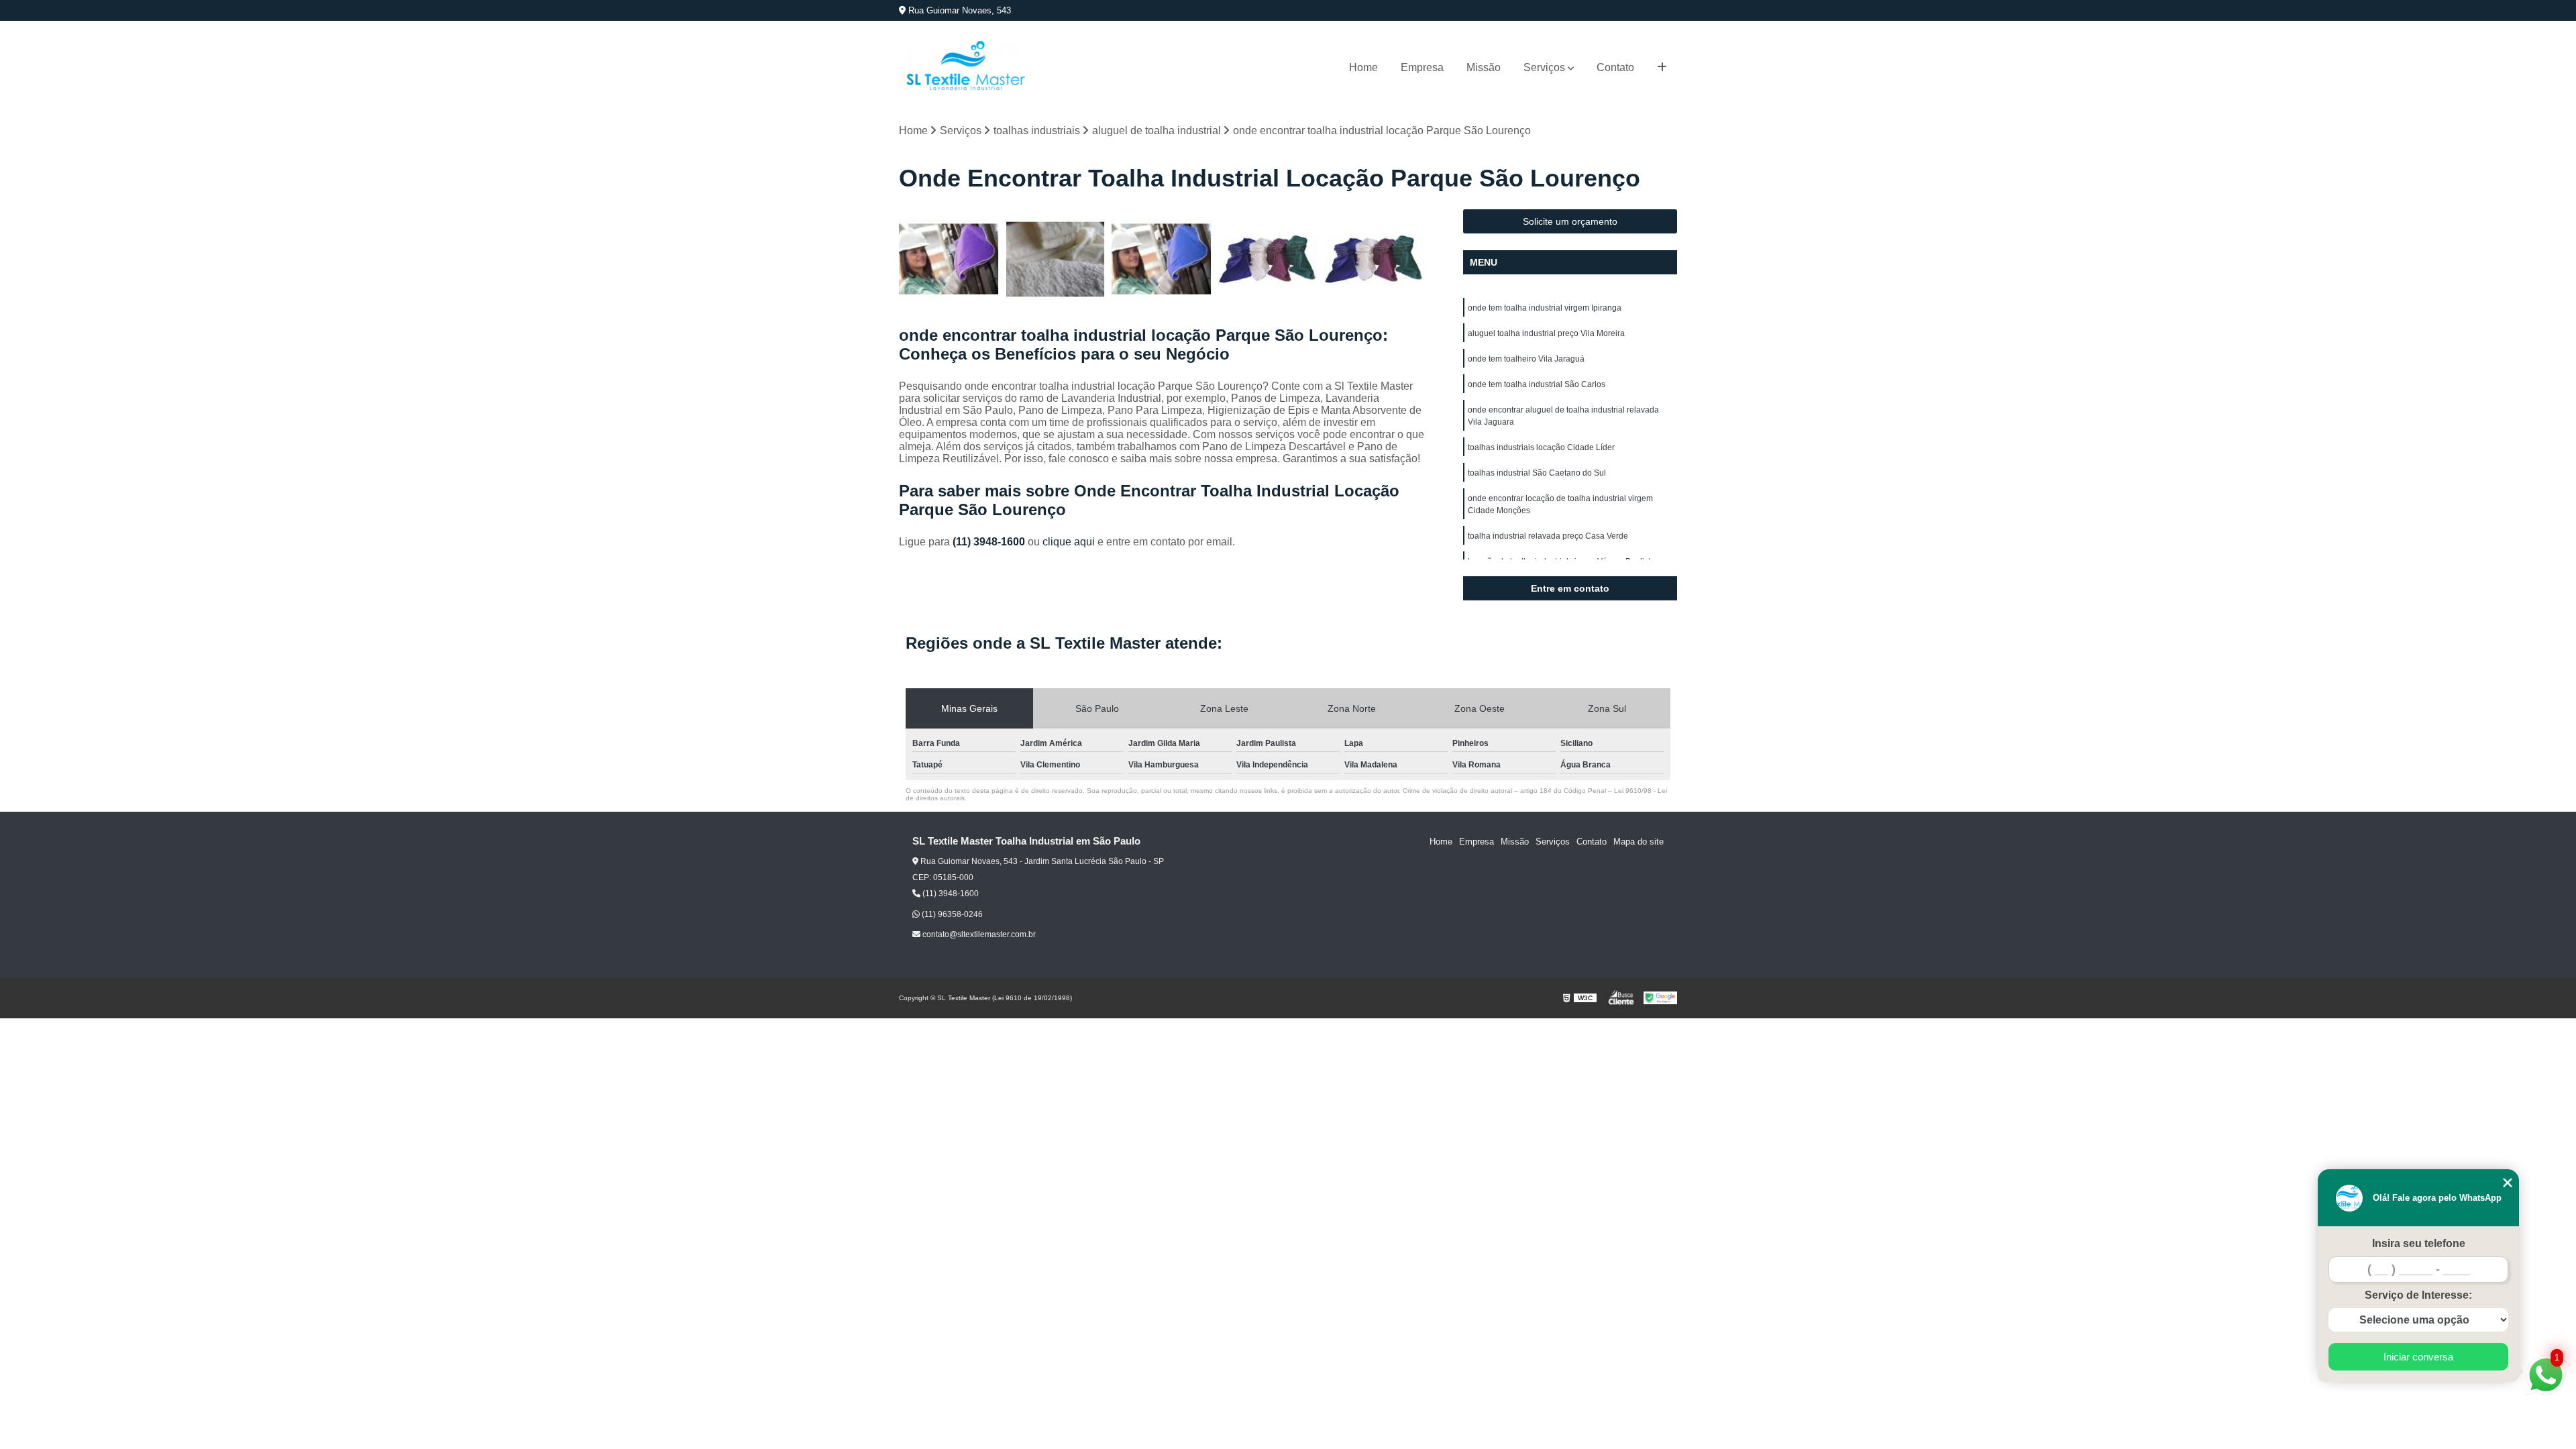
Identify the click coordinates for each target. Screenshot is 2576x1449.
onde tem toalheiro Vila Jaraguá (1526, 359)
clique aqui (1069, 542)
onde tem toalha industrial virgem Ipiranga (1545, 308)
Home (1363, 67)
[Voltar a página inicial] (966, 67)
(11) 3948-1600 (990, 542)
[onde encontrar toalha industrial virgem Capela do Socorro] (1056, 259)
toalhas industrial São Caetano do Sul (1537, 473)
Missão (1484, 67)
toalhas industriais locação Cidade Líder (1541, 447)
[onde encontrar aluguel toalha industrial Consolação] (949, 259)
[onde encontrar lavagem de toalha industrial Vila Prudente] (1268, 259)
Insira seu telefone (2419, 1243)
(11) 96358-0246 (951, 914)
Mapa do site (1639, 842)
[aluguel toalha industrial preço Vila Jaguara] (1374, 259)
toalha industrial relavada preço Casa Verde (1548, 536)
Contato (1615, 67)
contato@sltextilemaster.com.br (978, 934)
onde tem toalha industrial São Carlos (1537, 384)
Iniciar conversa (2418, 1357)
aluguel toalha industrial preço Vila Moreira (1546, 333)
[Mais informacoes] (1662, 68)
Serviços (1544, 67)
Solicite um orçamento (1570, 221)
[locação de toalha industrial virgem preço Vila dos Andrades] (1162, 259)
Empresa (1422, 67)
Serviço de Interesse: (2418, 1295)
